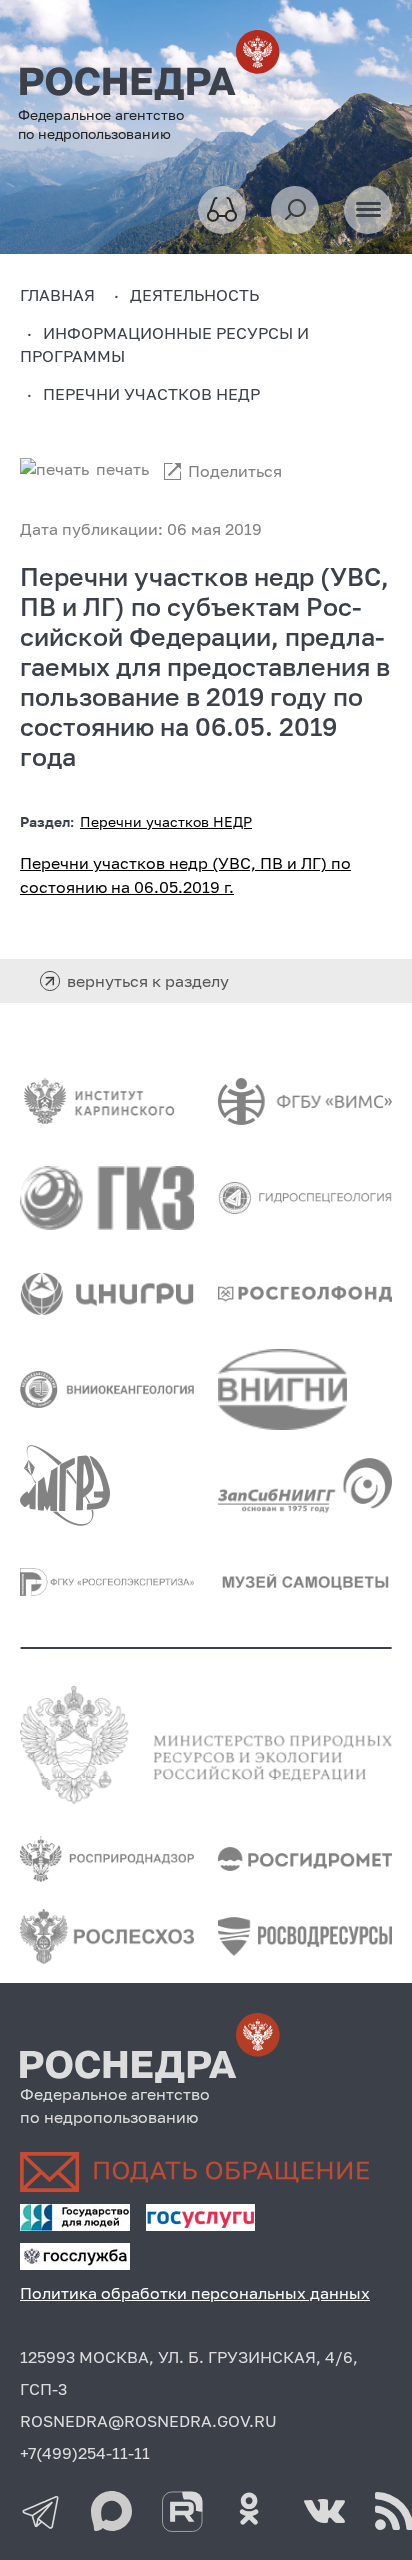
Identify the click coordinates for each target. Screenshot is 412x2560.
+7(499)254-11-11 (85, 2453)
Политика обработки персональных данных (195, 2293)
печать (122, 469)
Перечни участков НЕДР (166, 821)
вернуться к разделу (148, 981)
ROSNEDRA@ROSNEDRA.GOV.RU (148, 2421)
